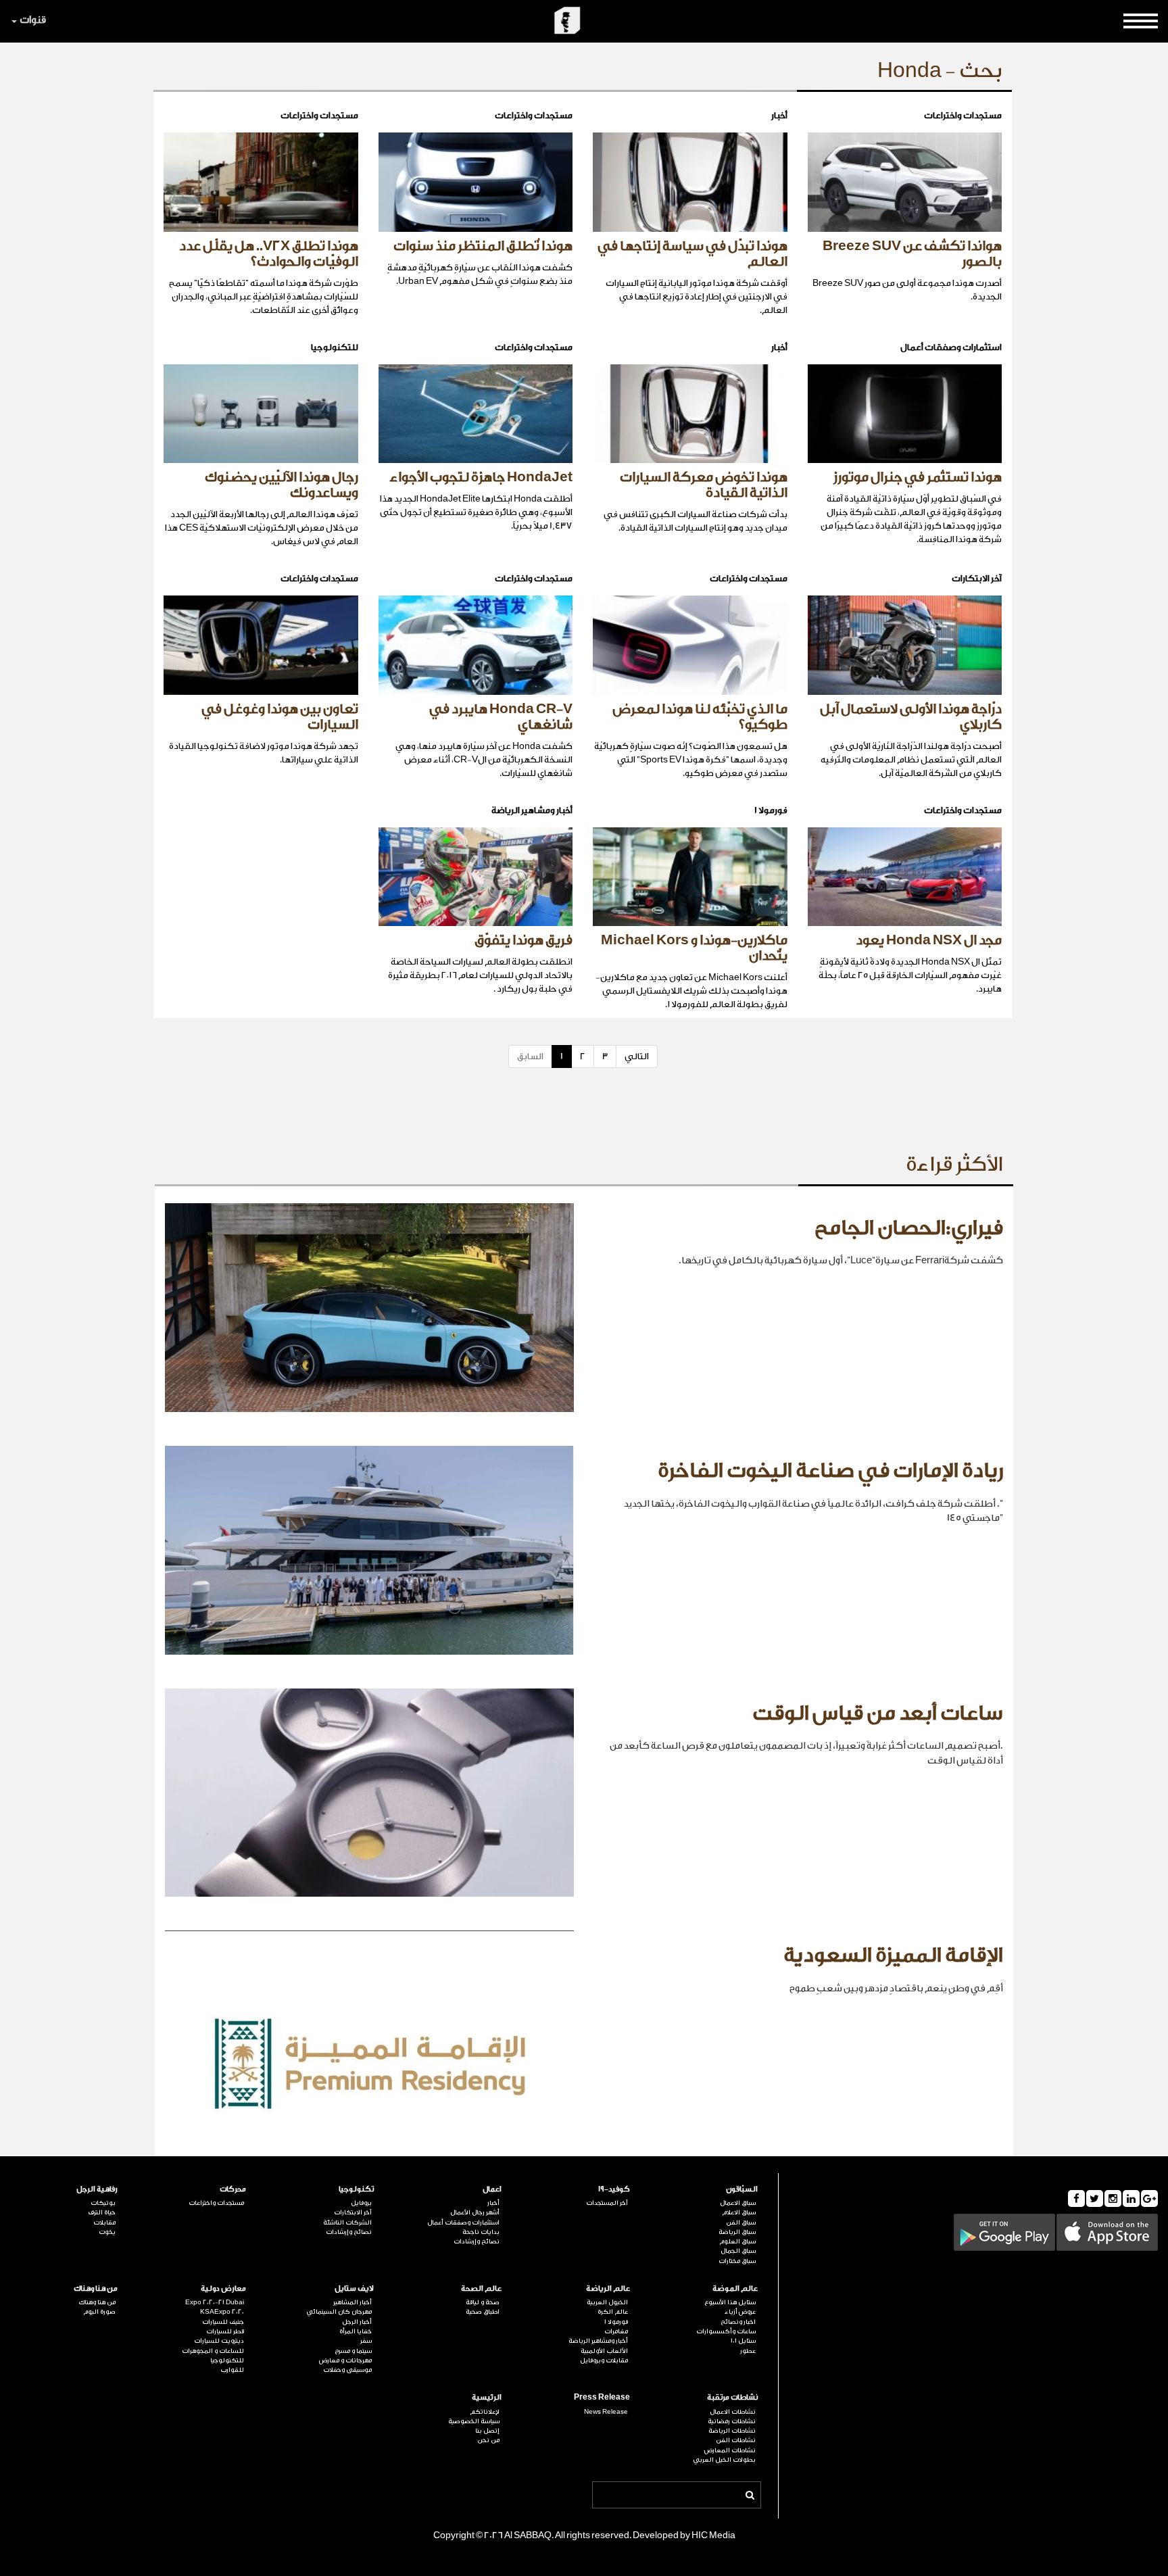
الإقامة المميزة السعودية (893, 1955)
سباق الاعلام (739, 2212)
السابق (530, 1056)
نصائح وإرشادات (477, 2241)
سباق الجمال (738, 2251)
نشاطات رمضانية (732, 2421)
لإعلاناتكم (485, 2412)
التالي (637, 1056)
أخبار (493, 2203)
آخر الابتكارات (353, 2212)
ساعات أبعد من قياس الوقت (878, 1714)
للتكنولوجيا (227, 2360)
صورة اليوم (99, 2312)
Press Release (602, 2397)
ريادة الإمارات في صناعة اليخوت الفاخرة (830, 1471)
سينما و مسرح (353, 2351)
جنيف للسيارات (223, 2322)
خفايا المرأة (356, 2331)
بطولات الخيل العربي (724, 2460)
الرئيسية (487, 2397)
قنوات (33, 20)
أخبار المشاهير (352, 2302)
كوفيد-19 (614, 2189)
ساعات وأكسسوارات (726, 2331)
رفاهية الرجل (97, 2189)
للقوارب (232, 2370)
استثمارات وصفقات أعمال (463, 2222)
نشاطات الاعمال (733, 2412)
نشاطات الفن (736, 2440)
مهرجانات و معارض (345, 2360)
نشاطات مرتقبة (732, 2397)
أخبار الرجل (357, 2322)
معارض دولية (223, 2288)
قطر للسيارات (225, 2331)
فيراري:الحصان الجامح (909, 1228)
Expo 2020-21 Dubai (214, 2302)
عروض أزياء (740, 2312)
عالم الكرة (612, 2312)
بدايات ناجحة (481, 2232)
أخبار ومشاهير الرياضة (598, 2341)
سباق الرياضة (737, 2232)
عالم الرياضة (608, 2288)
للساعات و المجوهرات (213, 2351)
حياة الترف (102, 2212)
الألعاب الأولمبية (604, 2351)
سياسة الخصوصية (474, 2421)
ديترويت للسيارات (219, 2341)
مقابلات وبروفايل (604, 2360)
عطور (748, 2351)
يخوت (107, 2232)
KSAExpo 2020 (222, 2312)
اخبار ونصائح (738, 2322)
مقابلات (104, 2222)
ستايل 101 (743, 2341)
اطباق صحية (483, 2312)
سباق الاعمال (738, 2203)
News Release (606, 2412)
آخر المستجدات (607, 2203)
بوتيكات (103, 2203)
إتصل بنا (487, 2431)
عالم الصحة (481, 2288)
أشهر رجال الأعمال (475, 2212)
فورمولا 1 (616, 2322)
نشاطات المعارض (730, 2450)
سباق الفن (741, 2222)
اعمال (492, 2189)
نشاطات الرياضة (732, 2431)
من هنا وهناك (96, 2288)
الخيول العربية (607, 2302)
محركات (233, 2189)
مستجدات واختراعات (216, 2203)
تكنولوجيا (356, 2189)
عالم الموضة (735, 2288)
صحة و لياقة (483, 2302)
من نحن (488, 2440)
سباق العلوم (737, 2241)
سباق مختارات (737, 2261)
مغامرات (616, 2331)
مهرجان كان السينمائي (339, 2312)
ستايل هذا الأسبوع (730, 2302)
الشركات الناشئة (347, 2222)
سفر (366, 2341)
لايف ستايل (354, 2288)
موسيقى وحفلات (347, 2370)
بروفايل (361, 2203)
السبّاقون (742, 2189)
